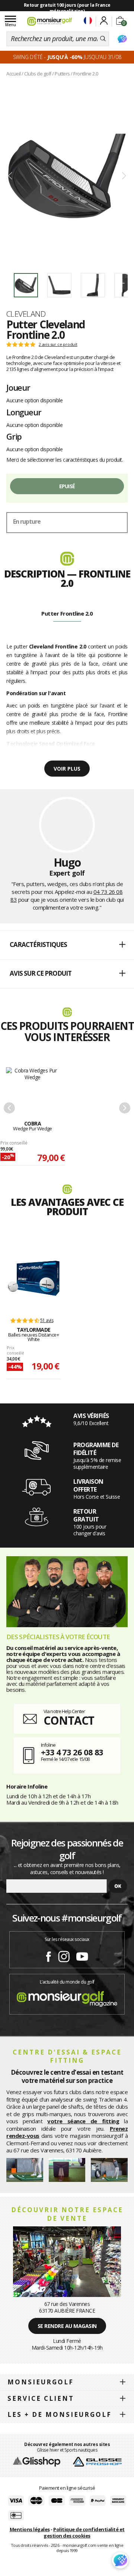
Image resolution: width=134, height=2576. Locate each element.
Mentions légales (30, 2529)
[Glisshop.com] (37, 2461)
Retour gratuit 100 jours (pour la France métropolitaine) (67, 8)
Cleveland (26, 314)
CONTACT (69, 1720)
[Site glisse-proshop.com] (97, 2461)
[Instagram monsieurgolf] (64, 1955)
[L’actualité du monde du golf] (67, 1997)
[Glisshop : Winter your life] (50, 21)
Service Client (41, 2398)
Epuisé (67, 486)
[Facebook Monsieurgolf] (48, 1955)
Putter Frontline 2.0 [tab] (67, 613)
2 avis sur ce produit (58, 344)
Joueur (18, 387)
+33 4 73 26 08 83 (72, 1752)
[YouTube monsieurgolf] (82, 1955)
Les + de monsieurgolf (60, 2414)
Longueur (24, 412)
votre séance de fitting (83, 2121)
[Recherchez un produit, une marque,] (103, 39)
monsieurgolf (41, 2382)
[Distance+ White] (33, 1278)
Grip (14, 436)
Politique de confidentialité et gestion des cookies (84, 2532)
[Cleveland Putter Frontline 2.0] (67, 176)
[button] (67, 945)
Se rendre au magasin (67, 2326)
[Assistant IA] (122, 39)
